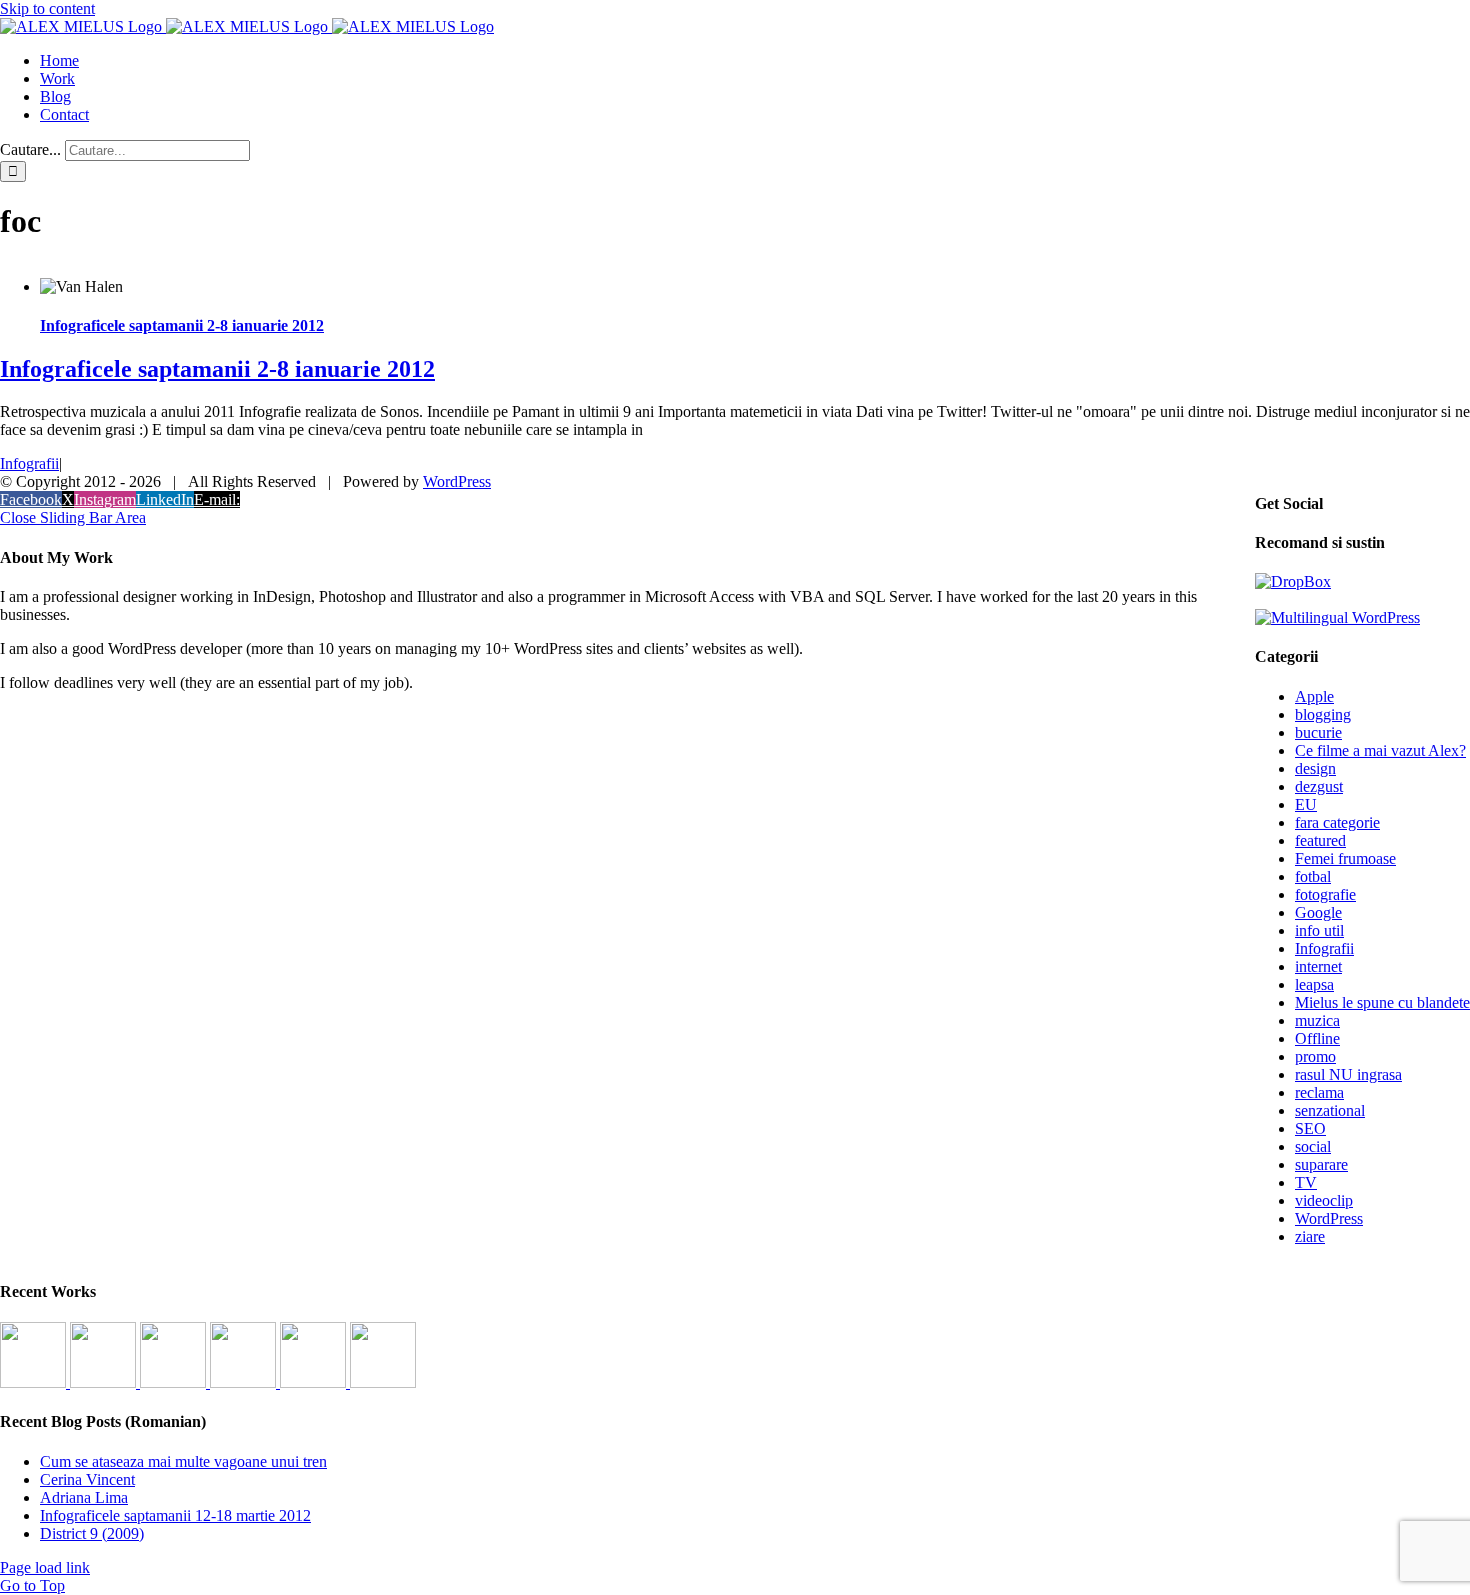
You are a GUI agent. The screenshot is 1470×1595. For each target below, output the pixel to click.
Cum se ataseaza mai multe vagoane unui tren (183, 1461)
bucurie (1318, 732)
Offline (1317, 1038)
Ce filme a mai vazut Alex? (1380, 750)
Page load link (45, 1567)
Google (1318, 912)
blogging (1323, 714)
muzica (1317, 1020)
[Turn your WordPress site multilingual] (1337, 617)
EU (1306, 804)
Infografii (29, 463)
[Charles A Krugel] (315, 1382)
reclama (1319, 1092)
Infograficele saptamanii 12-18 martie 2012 (175, 1515)
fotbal (1313, 876)
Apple (1314, 696)
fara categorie (1337, 822)
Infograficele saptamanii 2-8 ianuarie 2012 (182, 325)
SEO (1310, 1128)
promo (1315, 1056)
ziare (1310, 1236)
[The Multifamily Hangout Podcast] (175, 1382)
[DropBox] (1293, 581)
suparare (1321, 1164)
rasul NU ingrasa (1348, 1074)
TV (1306, 1182)
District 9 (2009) (92, 1533)
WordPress (1329, 1218)
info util (1319, 930)
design (1315, 768)
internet (1318, 966)
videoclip (1324, 1200)
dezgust (1319, 786)
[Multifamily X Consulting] (105, 1382)
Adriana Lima (84, 1497)
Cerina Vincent (87, 1479)
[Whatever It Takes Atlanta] (245, 1382)
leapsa (1314, 984)
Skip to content (47, 8)
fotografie (1325, 894)
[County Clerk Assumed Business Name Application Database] (383, 1382)
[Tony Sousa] (35, 1382)
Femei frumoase (1345, 858)
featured (1320, 840)
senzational (1330, 1110)
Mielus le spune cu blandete (1382, 1002)
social (1313, 1146)
